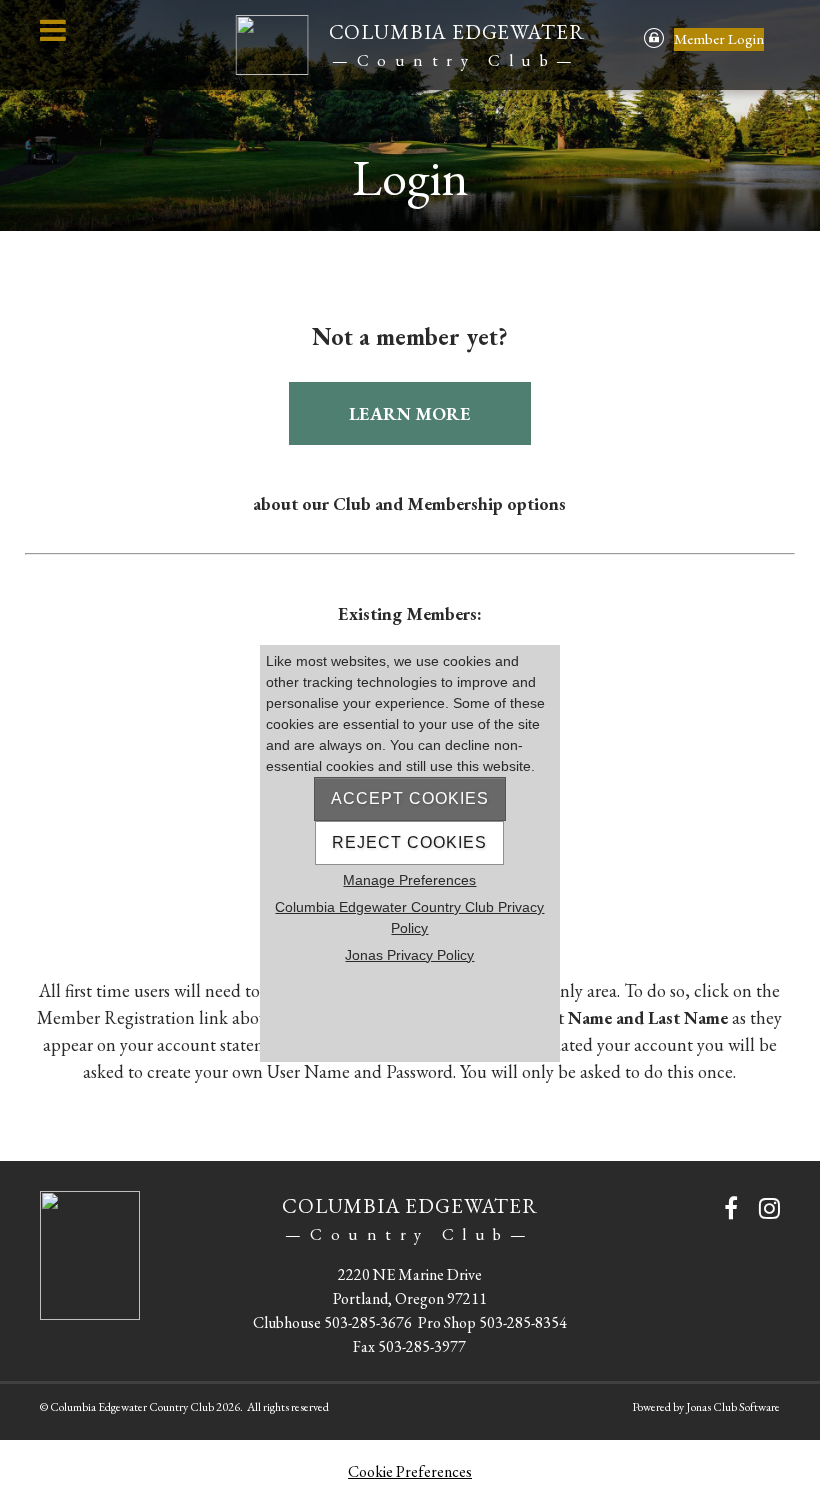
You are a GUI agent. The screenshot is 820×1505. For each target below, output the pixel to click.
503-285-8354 (523, 1322)
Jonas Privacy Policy (409, 955)
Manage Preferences (409, 880)
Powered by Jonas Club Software (706, 1407)
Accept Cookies (410, 798)
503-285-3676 (368, 1322)
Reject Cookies (409, 842)
